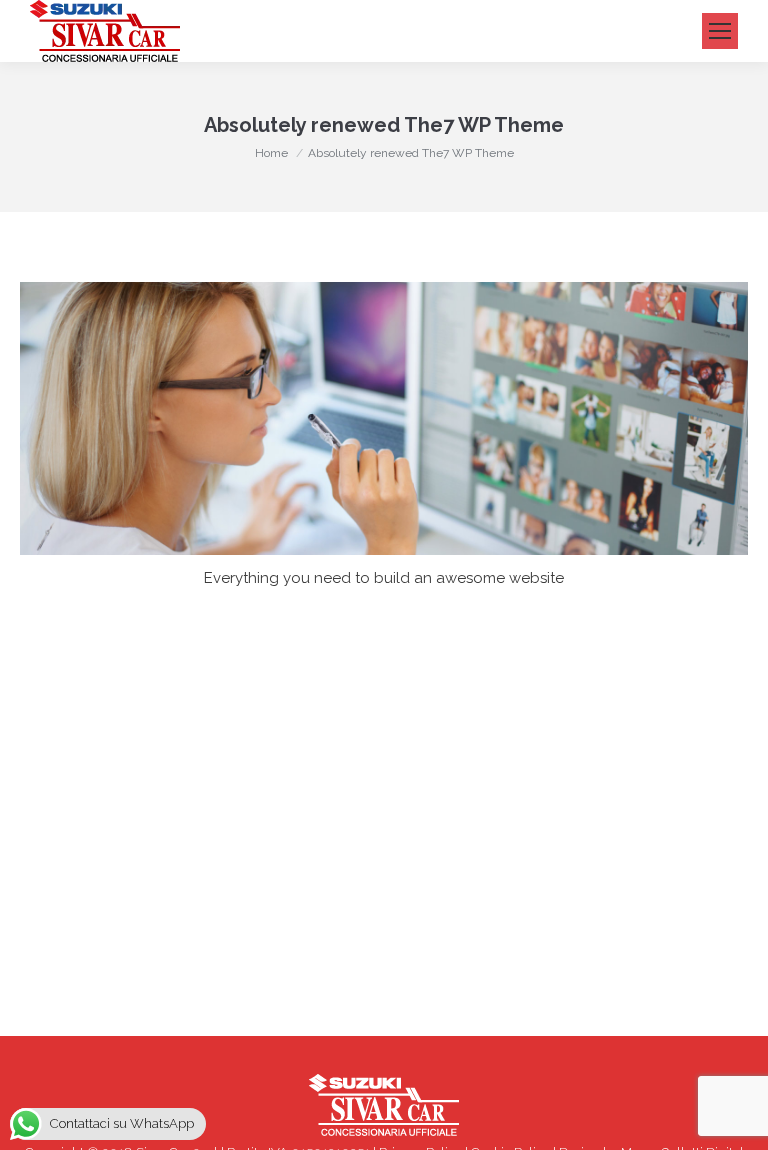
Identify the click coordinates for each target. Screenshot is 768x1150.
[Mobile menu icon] (720, 31)
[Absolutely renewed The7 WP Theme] (384, 418)
